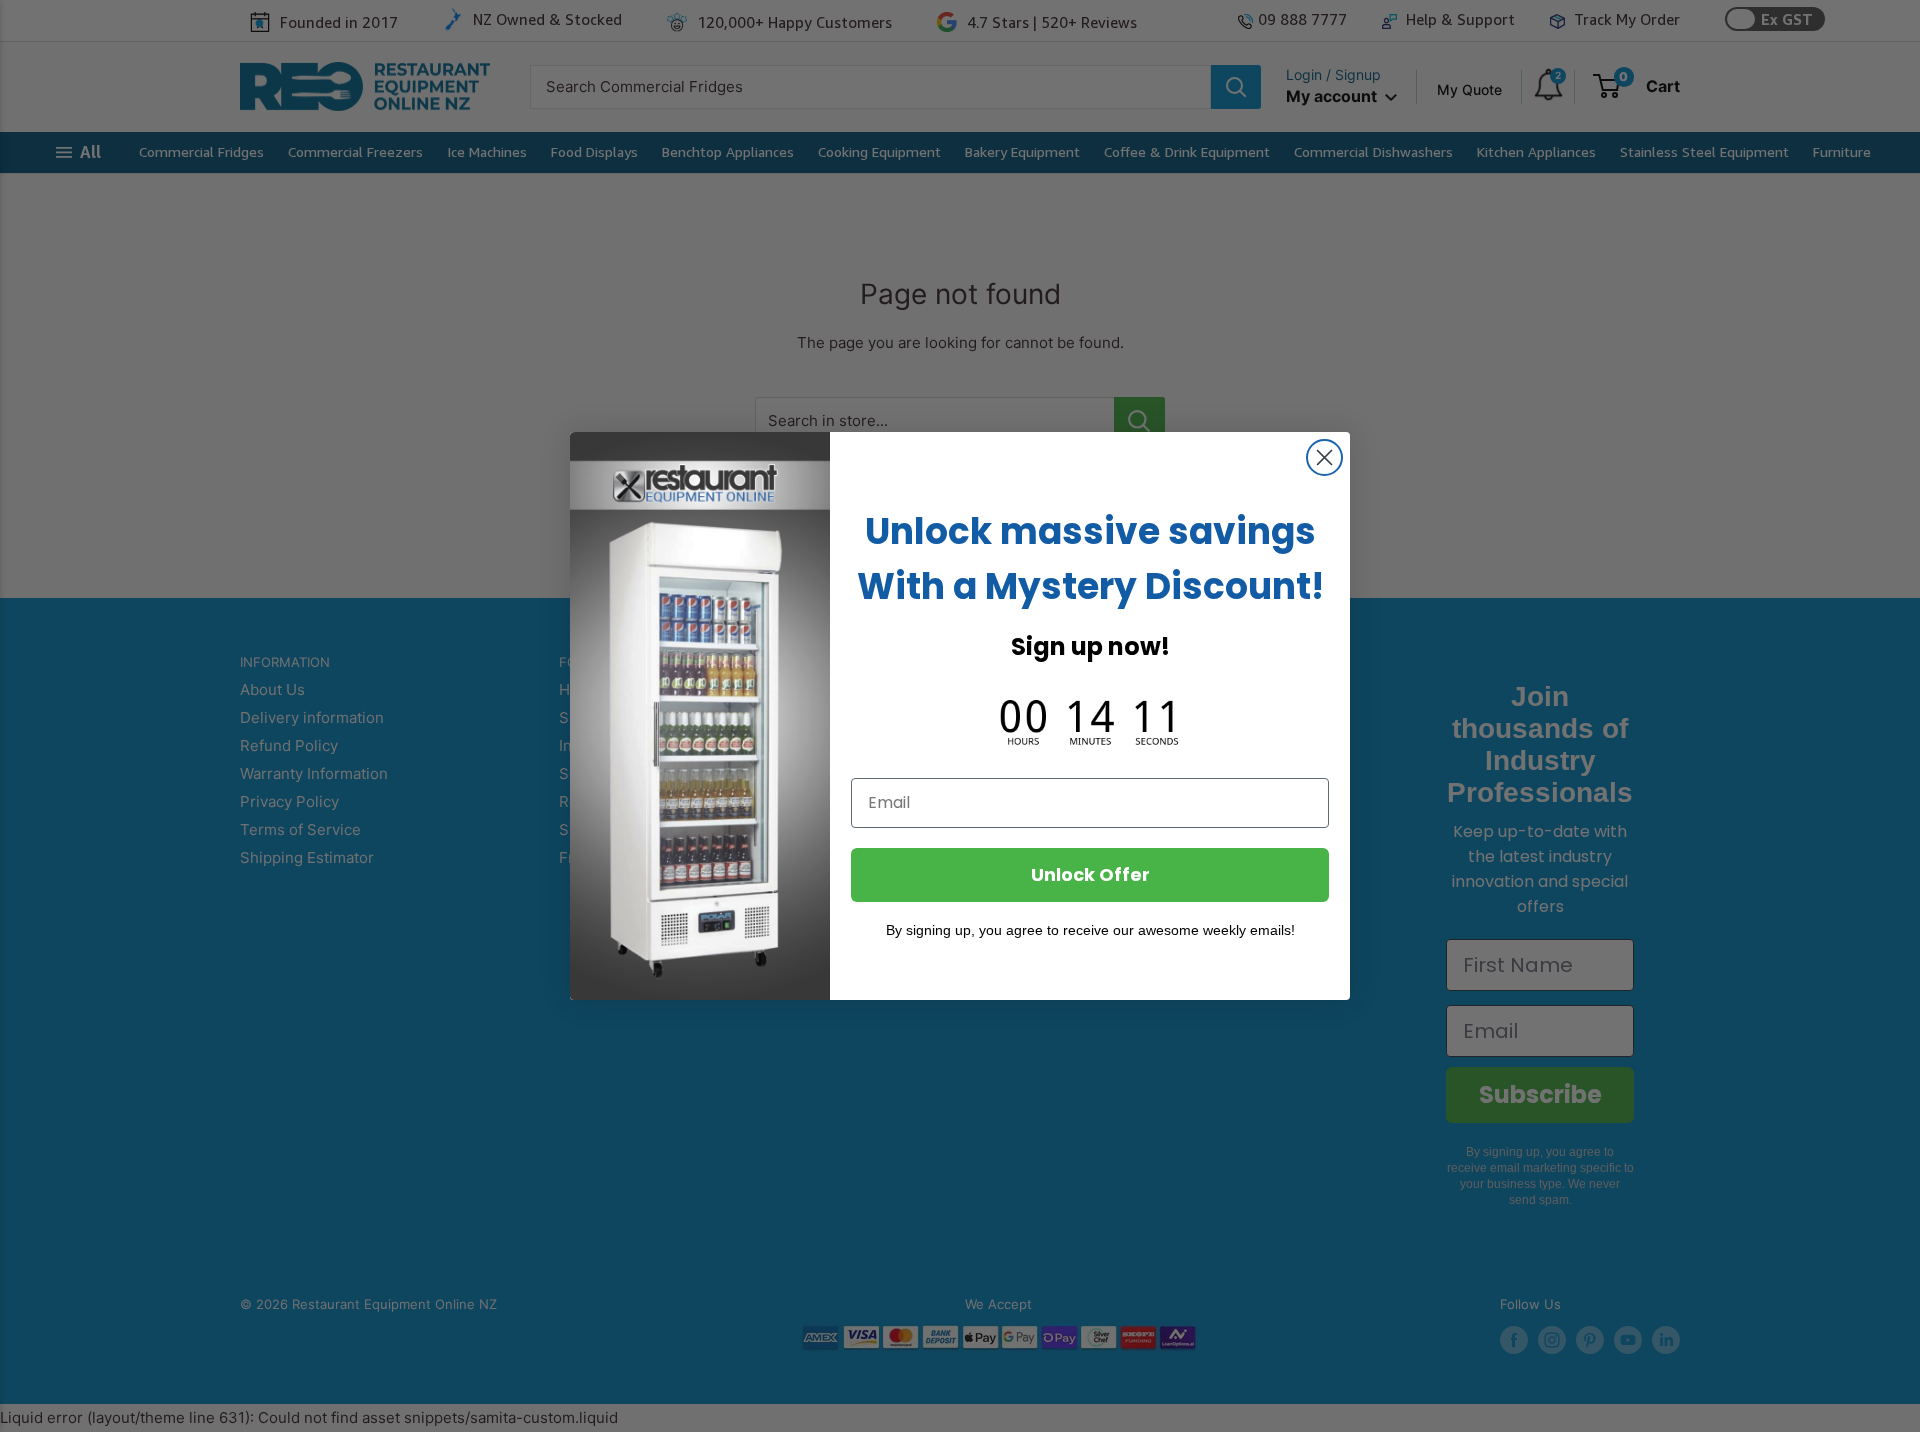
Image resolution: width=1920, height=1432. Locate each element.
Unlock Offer (1090, 874)
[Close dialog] (1324, 457)
